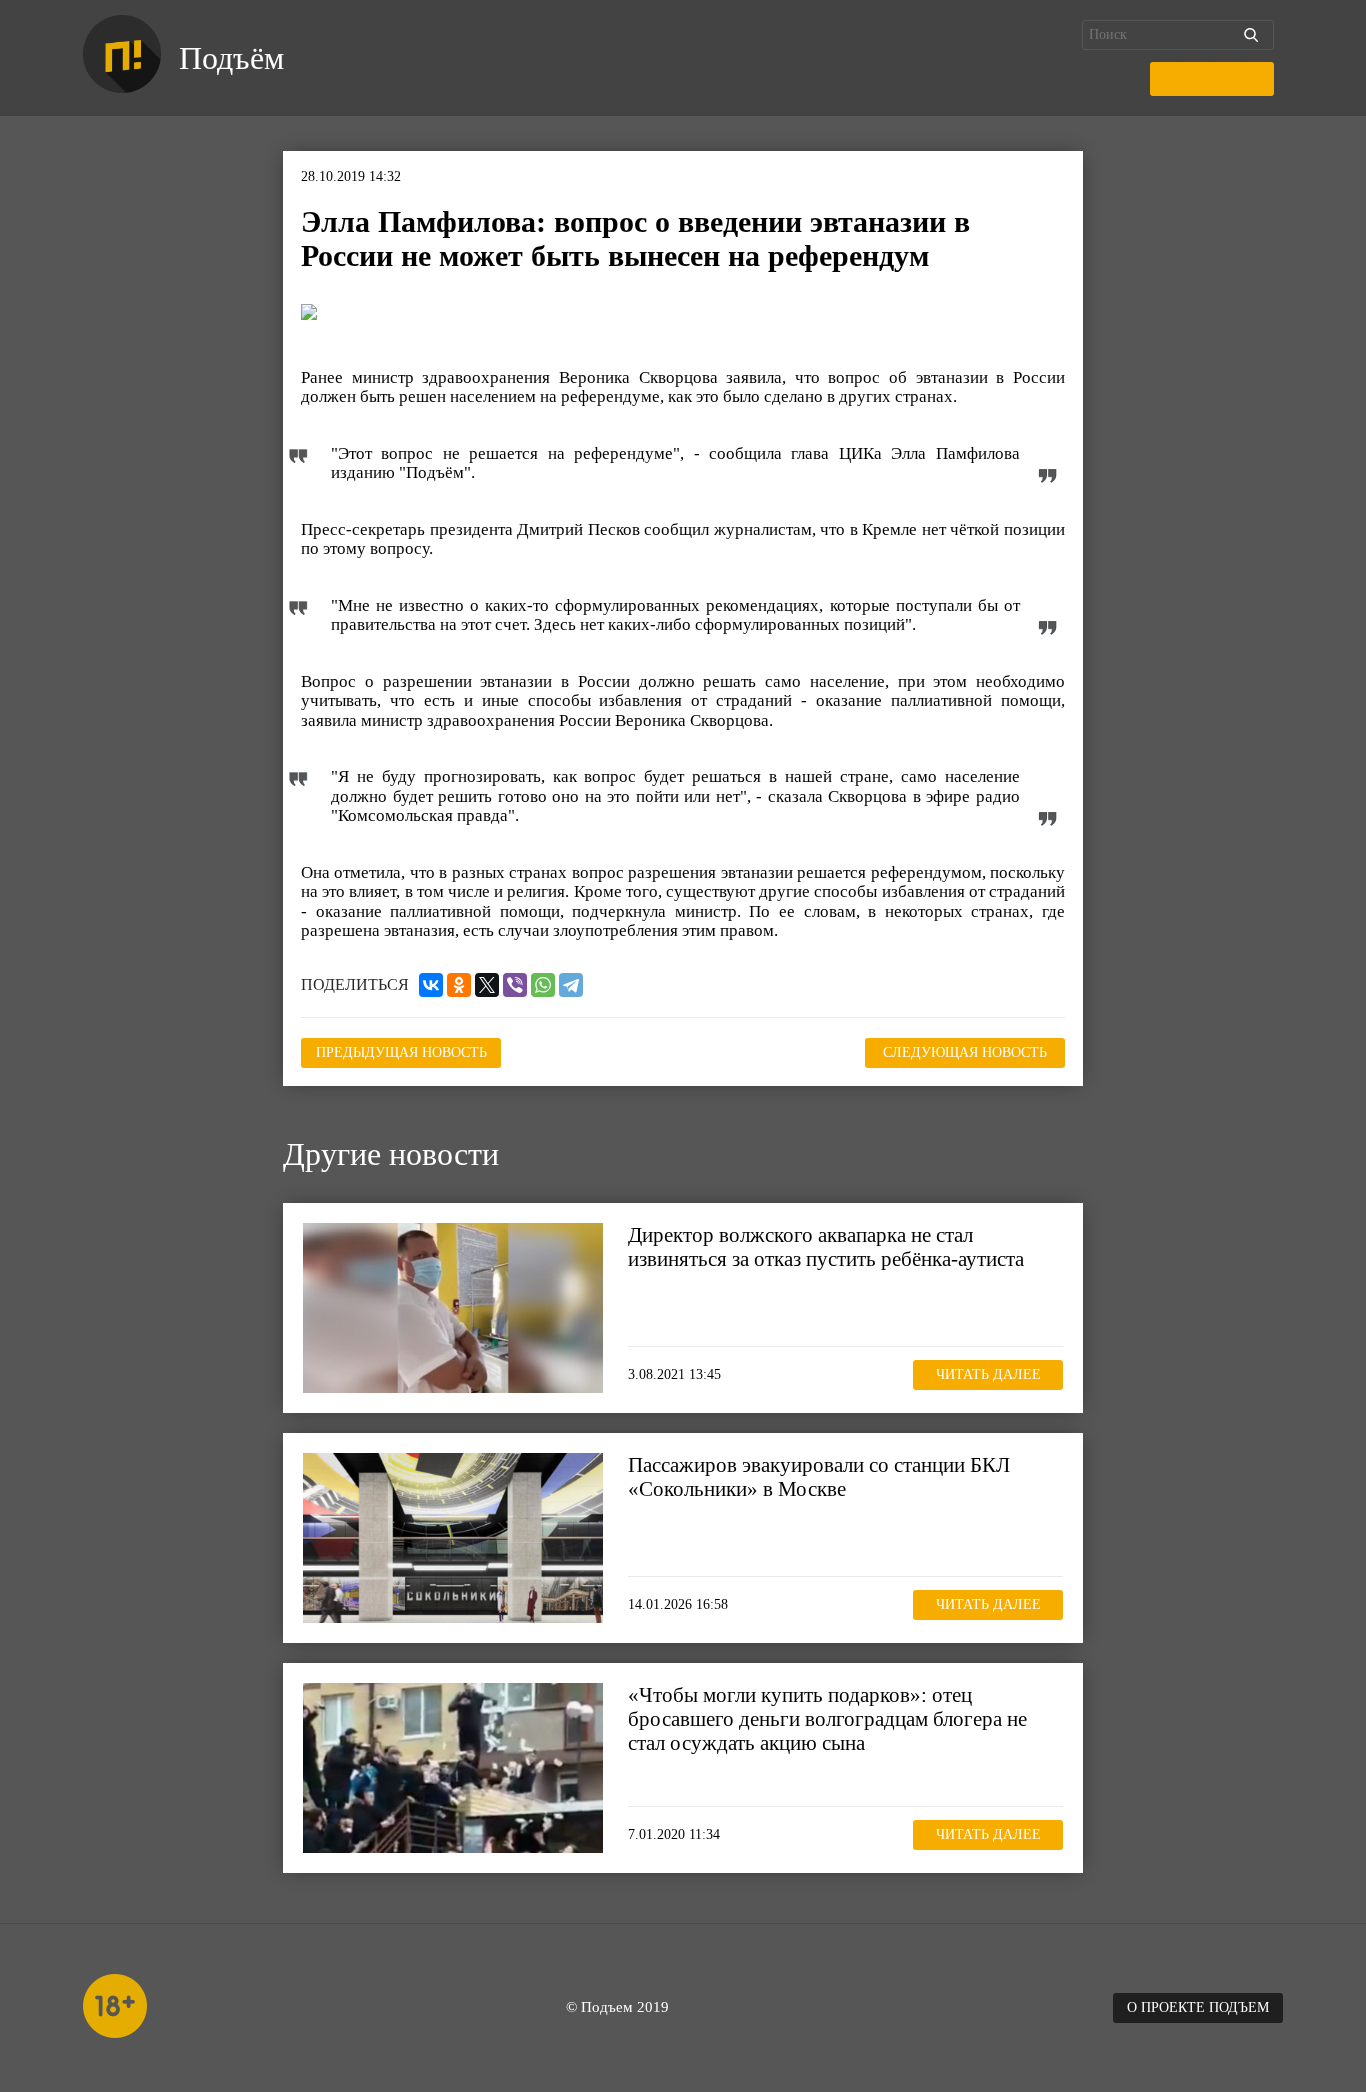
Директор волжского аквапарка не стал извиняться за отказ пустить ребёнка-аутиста (826, 1247)
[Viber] (515, 985)
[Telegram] (571, 985)
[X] (487, 985)
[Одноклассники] (459, 985)
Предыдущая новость (401, 1052)
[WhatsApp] (543, 985)
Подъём (231, 58)
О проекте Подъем (1198, 2007)
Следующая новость (965, 1052)
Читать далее (988, 1374)
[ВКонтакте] (431, 985)
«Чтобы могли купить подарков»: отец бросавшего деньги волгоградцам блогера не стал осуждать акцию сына (827, 1719)
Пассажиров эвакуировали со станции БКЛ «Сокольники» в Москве (819, 1477)
